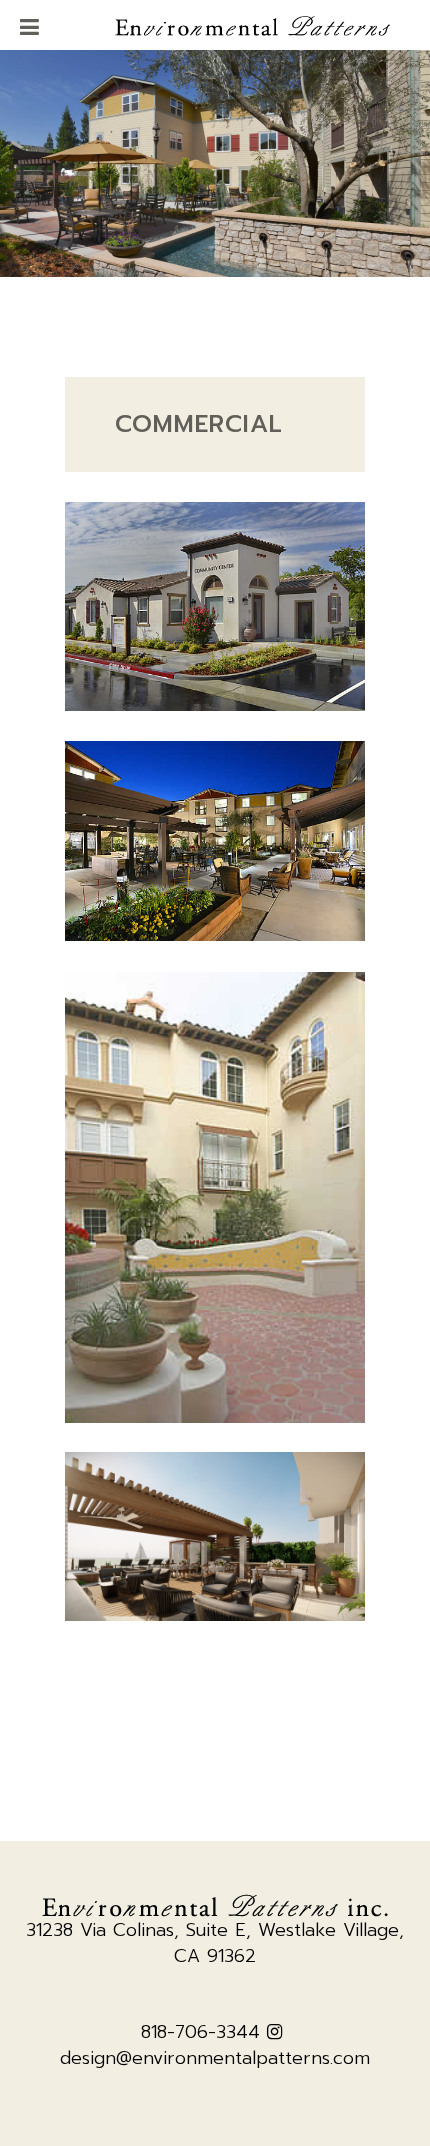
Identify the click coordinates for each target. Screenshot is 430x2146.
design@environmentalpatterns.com (215, 2058)
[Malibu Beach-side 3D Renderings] (215, 1536)
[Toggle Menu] (29, 29)
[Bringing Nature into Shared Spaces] (215, 841)
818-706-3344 (200, 2032)
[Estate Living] (215, 1197)
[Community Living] (215, 606)
